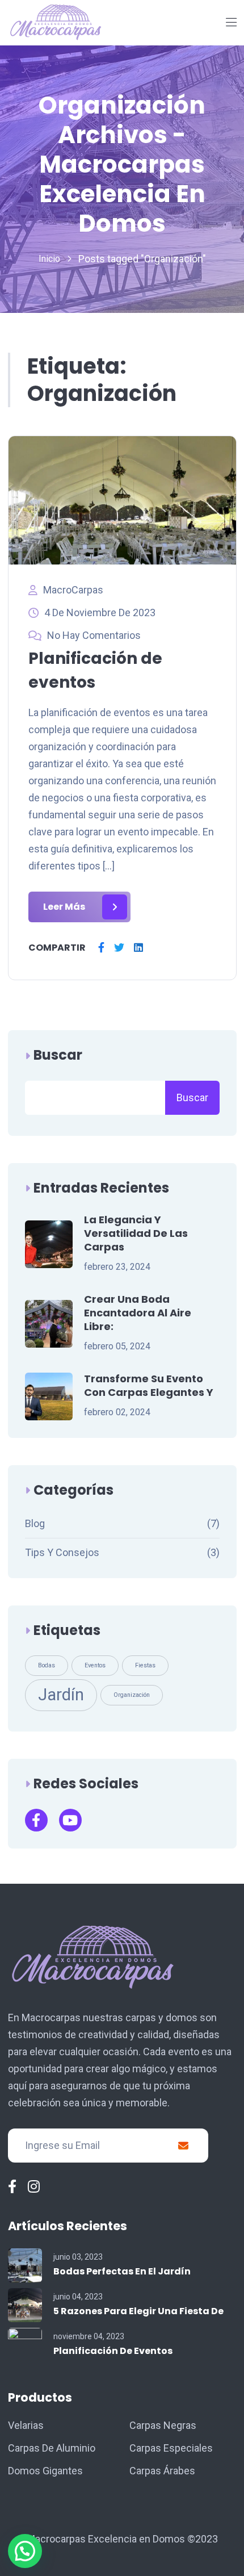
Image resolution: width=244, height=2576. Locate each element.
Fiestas (145, 1665)
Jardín (61, 1695)
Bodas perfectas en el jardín (122, 2271)
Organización (132, 1695)
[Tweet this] (119, 948)
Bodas (47, 1665)
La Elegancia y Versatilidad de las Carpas (136, 1233)
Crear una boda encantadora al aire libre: (138, 1313)
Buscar (58, 1055)
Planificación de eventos (113, 2351)
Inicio (49, 259)
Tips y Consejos (62, 1552)
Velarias (26, 2425)
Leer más (64, 907)
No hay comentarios (94, 635)
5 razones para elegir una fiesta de (138, 2311)
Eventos (95, 1665)
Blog (35, 1523)
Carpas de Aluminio (52, 2448)
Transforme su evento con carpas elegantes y (149, 1386)
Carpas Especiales (171, 2448)
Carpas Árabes (162, 2471)
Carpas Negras (163, 2425)
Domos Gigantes (45, 2471)
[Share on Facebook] (101, 948)
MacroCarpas (73, 590)
